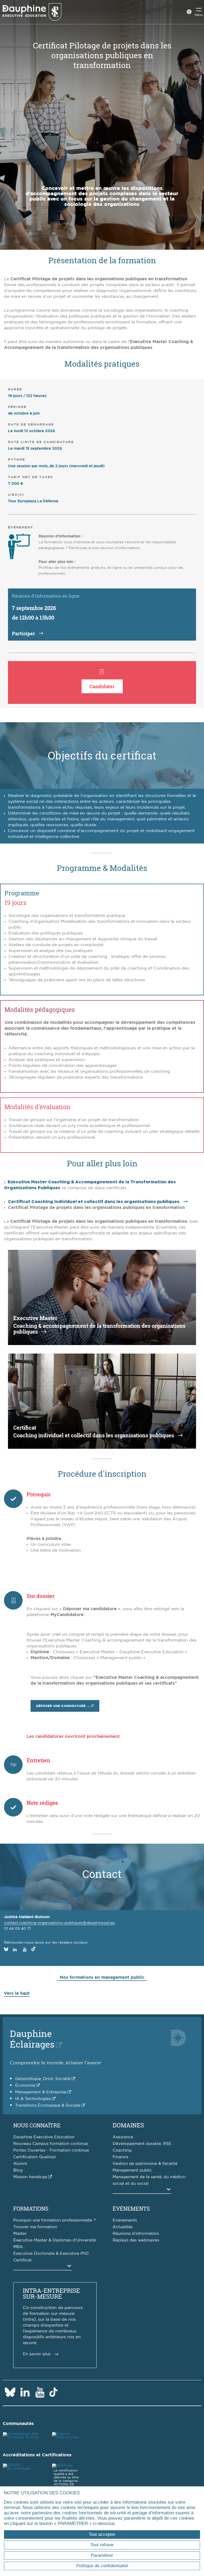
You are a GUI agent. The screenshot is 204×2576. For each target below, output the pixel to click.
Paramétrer (102, 2555)
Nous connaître (37, 2125)
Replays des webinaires (136, 2240)
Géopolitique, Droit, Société (43, 2079)
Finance (120, 2157)
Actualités (123, 2227)
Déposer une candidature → (63, 1706)
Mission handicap (30, 2177)
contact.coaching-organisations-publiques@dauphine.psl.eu (59, 1923)
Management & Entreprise (41, 2092)
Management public (132, 2170)
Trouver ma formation (35, 2227)
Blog (18, 2170)
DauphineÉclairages (32, 2039)
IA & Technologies (33, 2099)
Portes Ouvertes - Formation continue (51, 2150)
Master (20, 2234)
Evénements (125, 2220)
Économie (25, 2086)
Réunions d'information (136, 2234)
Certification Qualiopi (35, 2157)
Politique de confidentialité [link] (102, 2566)
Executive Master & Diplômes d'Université (55, 2240)
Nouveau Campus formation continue (51, 2144)
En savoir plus (37, 2354)
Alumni (20, 2164)
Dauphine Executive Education (44, 2137)
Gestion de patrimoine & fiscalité (145, 2164)
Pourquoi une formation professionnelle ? (54, 2220)
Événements (131, 2208)
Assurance (123, 2137)
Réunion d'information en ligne (46, 596)
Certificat (22, 2260)
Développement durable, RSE (142, 2144)
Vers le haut (17, 1993)
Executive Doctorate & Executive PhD (51, 2254)
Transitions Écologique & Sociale (48, 2105)
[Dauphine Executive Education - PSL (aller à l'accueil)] (32, 12)
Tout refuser (102, 2545)
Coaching (122, 2150)
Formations (31, 2208)
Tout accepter (102, 2534)
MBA (18, 2247)
